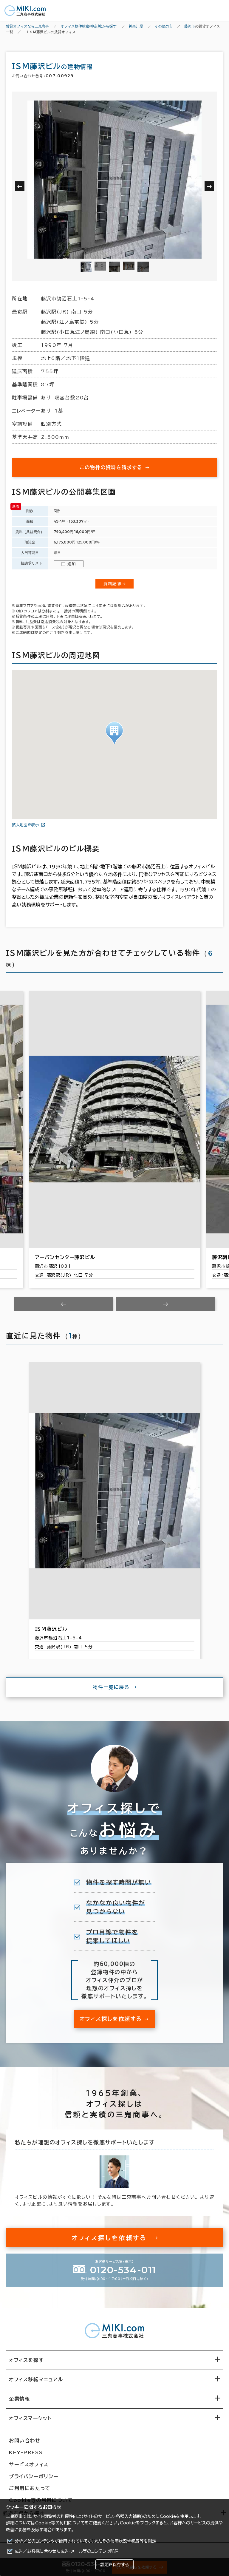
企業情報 (19, 2399)
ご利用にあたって (30, 2488)
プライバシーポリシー (34, 2476)
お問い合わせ (25, 2441)
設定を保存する (114, 2565)
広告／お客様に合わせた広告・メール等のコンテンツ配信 (67, 2551)
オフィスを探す (26, 2360)
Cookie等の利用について (60, 2523)
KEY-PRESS (26, 2453)
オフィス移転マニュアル (36, 2379)
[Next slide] (165, 1304)
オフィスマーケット (30, 2418)
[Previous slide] (64, 1304)
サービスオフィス (29, 2464)
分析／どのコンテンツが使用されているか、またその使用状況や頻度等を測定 (85, 2541)
